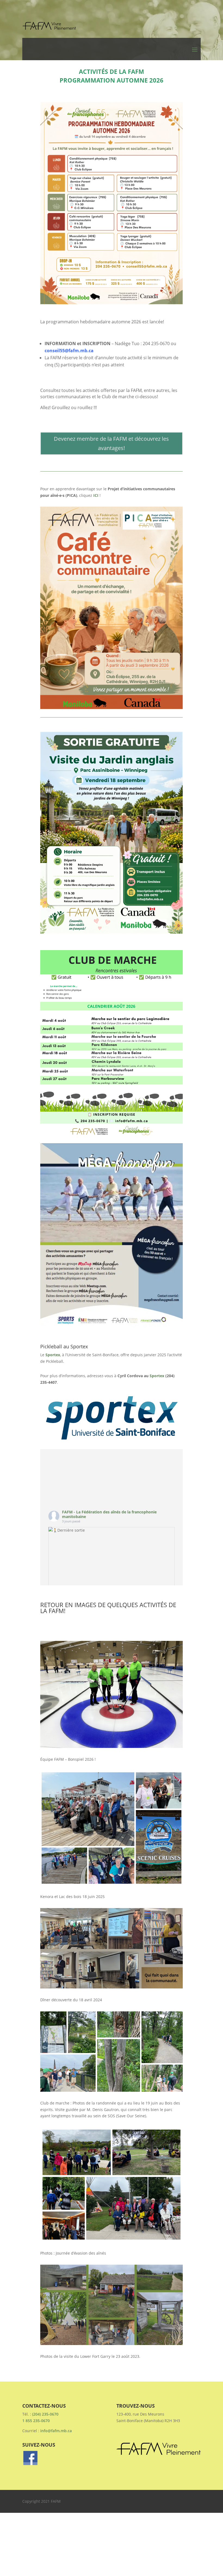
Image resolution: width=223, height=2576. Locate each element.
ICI (96, 495)
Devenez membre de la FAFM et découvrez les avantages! (111, 443)
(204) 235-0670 (45, 2414)
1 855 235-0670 (36, 2421)
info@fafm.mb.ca (56, 2431)
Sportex (53, 1355)
